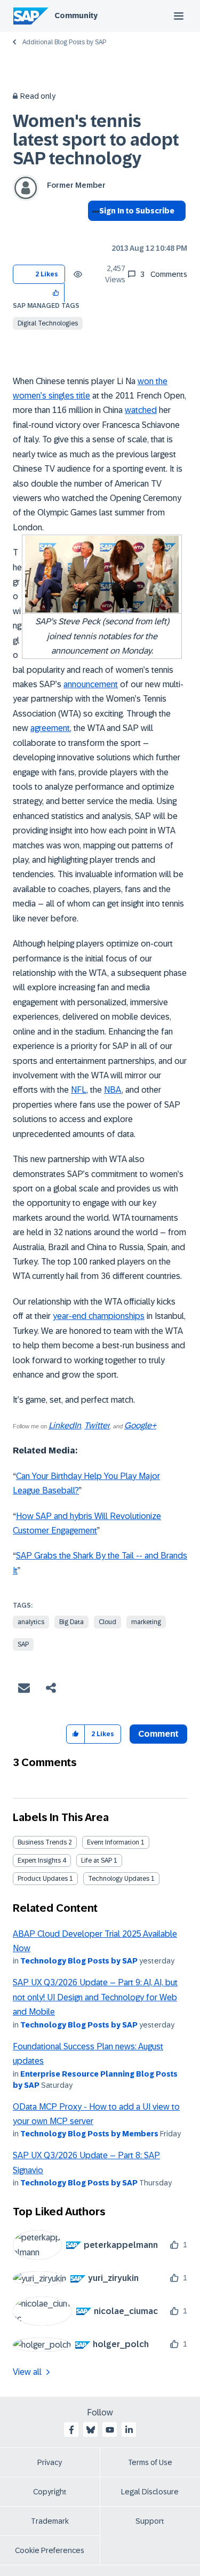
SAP (23, 1644)
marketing (146, 1622)
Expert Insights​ (39, 1861)
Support (150, 2521)
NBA (113, 1090)
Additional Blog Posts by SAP (64, 42)
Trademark (50, 2521)
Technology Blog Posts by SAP (79, 1961)
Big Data (71, 1622)
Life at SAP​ (97, 1861)
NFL (79, 1090)
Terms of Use (150, 2462)
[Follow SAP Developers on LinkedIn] (129, 2430)
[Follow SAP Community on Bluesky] (91, 2430)
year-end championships (99, 1316)
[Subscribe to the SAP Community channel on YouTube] (110, 2430)
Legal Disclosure (150, 2492)
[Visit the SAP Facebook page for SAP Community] (71, 2430)
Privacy (50, 2462)
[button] (56, 293)
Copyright (50, 2492)
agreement (50, 728)
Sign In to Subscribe (137, 211)
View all (27, 2372)
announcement (91, 684)
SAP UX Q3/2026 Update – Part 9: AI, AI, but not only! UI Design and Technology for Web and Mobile (95, 1997)
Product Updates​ (43, 1879)
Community (76, 15)
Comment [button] (158, 1734)
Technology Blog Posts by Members (89, 2134)
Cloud (107, 1622)
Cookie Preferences (50, 2550)
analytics (31, 1622)
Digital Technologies (48, 323)
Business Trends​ (42, 1842)
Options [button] (94, 230)
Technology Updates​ (119, 1879)
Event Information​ (113, 1842)
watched (141, 410)
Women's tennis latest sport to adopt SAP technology (96, 140)
